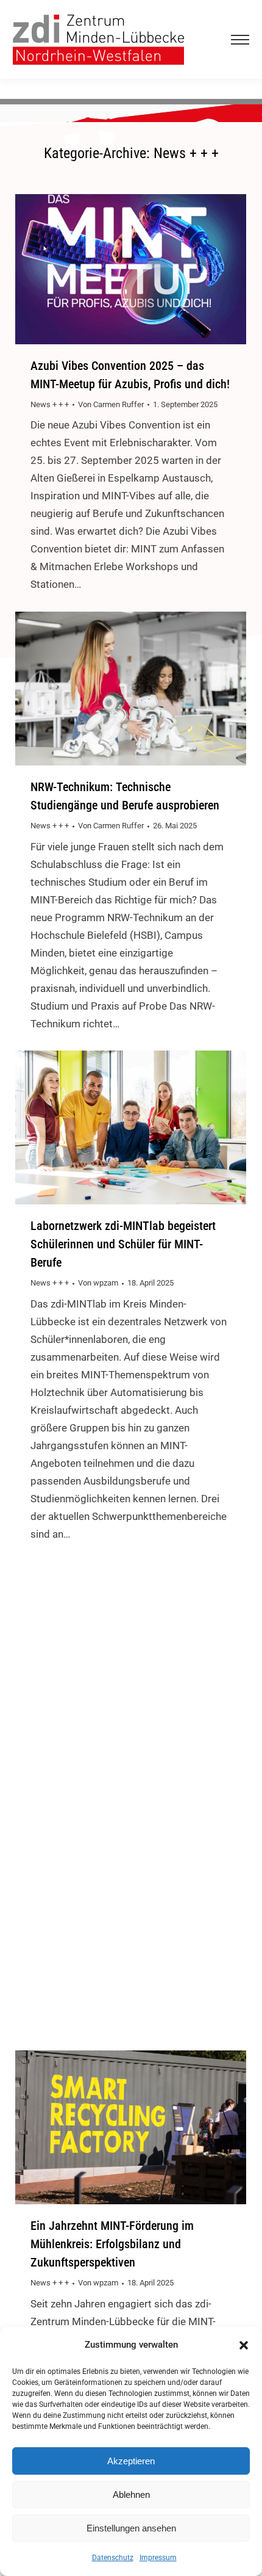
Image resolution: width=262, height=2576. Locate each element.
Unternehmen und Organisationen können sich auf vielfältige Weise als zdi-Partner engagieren (130, 1751)
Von (111, 404)
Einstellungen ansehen (131, 2528)
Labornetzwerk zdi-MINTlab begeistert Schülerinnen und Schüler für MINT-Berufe (123, 1244)
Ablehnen (131, 2495)
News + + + (50, 404)
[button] (244, 2345)
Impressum (158, 2558)
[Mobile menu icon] (238, 40)
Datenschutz (113, 2558)
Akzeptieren (131, 2461)
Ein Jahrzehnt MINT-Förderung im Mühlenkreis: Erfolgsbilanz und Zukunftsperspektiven (112, 2244)
